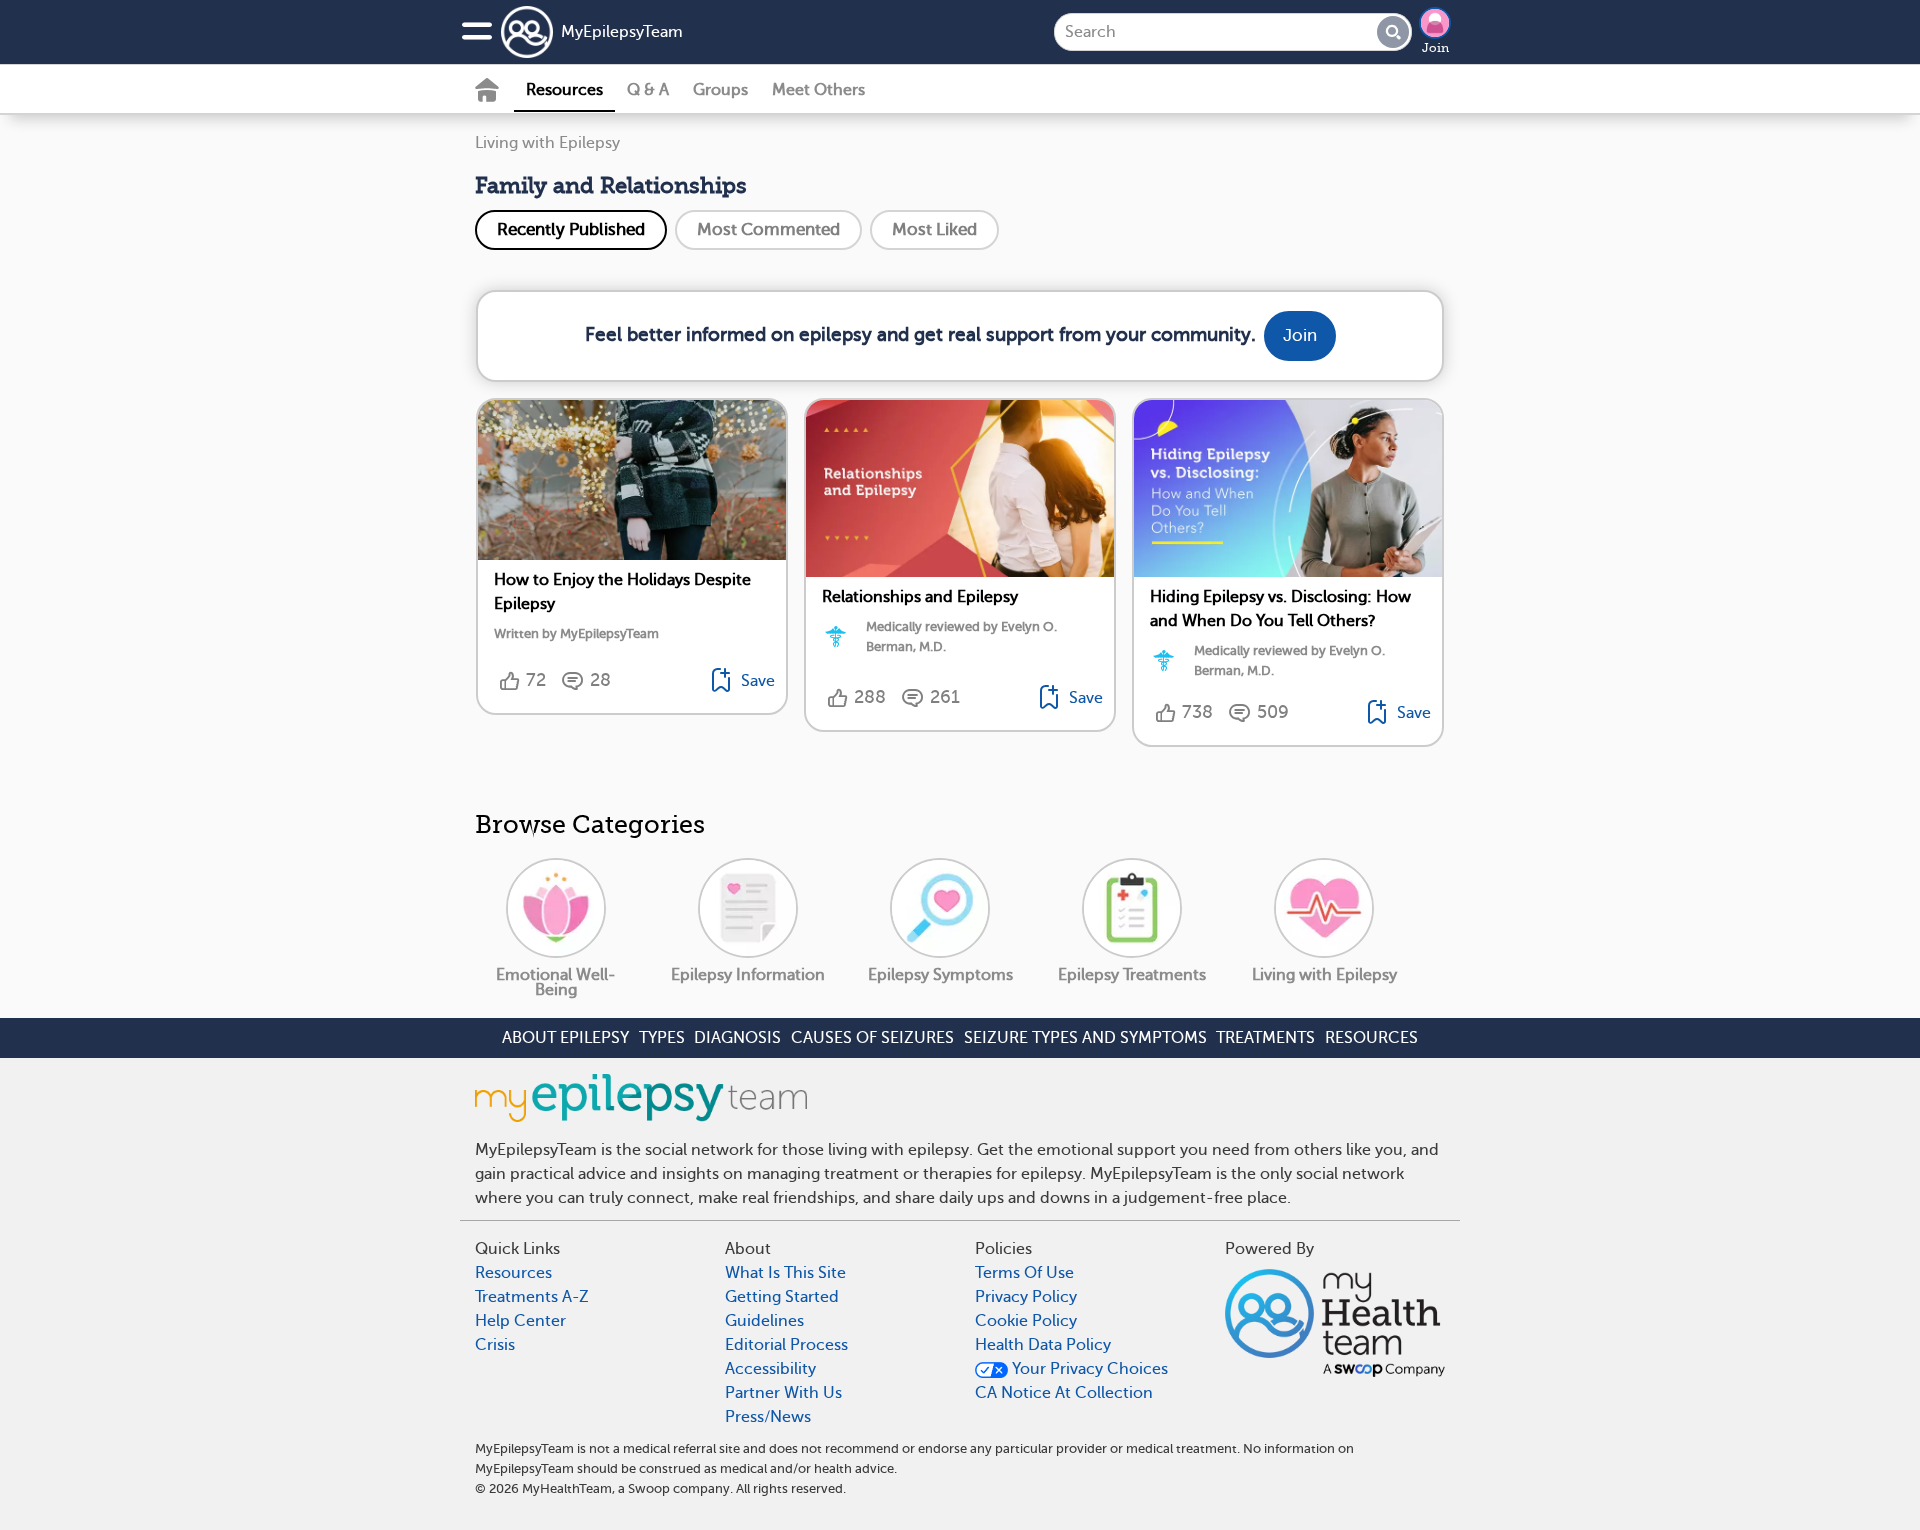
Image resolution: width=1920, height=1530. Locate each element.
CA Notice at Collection (1064, 1393)
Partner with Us (783, 1393)
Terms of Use (1024, 1273)
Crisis (495, 1345)
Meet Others (818, 90)
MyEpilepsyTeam (622, 32)
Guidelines (764, 1321)
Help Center (520, 1321)
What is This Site (785, 1273)
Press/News (768, 1417)
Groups (720, 90)
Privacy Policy (1026, 1297)
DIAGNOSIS (737, 1038)
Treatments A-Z (532, 1297)
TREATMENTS (1265, 1038)
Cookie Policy (1026, 1321)
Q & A (648, 90)
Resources (564, 90)
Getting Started (782, 1297)
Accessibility (770, 1369)
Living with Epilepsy (547, 143)
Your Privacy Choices (1088, 1369)
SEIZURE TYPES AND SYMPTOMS (1085, 1038)
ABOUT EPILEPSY (565, 1038)
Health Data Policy (1043, 1345)
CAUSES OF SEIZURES (872, 1038)
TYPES (662, 1038)
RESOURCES (1371, 1038)
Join (1435, 48)
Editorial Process (786, 1345)
